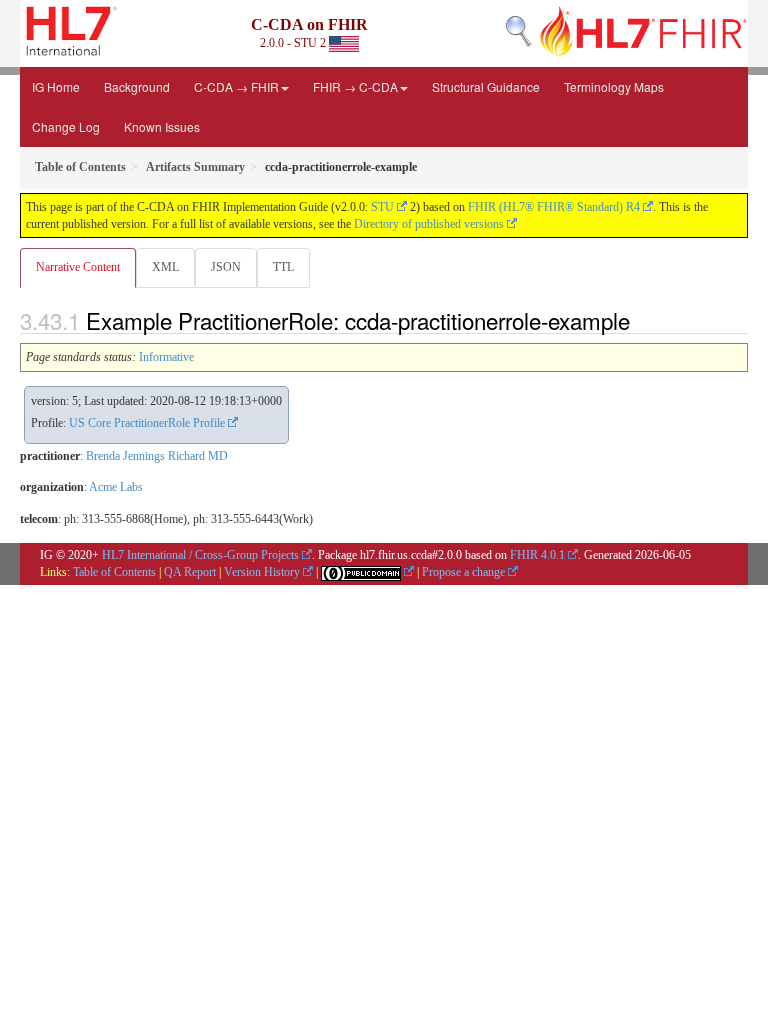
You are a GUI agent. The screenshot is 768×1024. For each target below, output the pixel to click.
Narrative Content (78, 267)
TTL (283, 267)
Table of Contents (114, 572)
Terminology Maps (614, 86)
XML (165, 267)
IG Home (56, 86)
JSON (226, 267)
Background (137, 86)
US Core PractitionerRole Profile (147, 423)
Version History (262, 572)
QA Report (190, 572)
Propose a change (463, 572)
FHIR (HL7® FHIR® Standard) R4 (554, 207)
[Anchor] (641, 320)
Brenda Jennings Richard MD (157, 456)
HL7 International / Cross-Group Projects (200, 555)
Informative (166, 357)
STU (382, 207)
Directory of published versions (429, 224)
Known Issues (162, 126)
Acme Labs (116, 487)
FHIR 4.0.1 (537, 555)
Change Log (66, 126)
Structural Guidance (486, 86)
